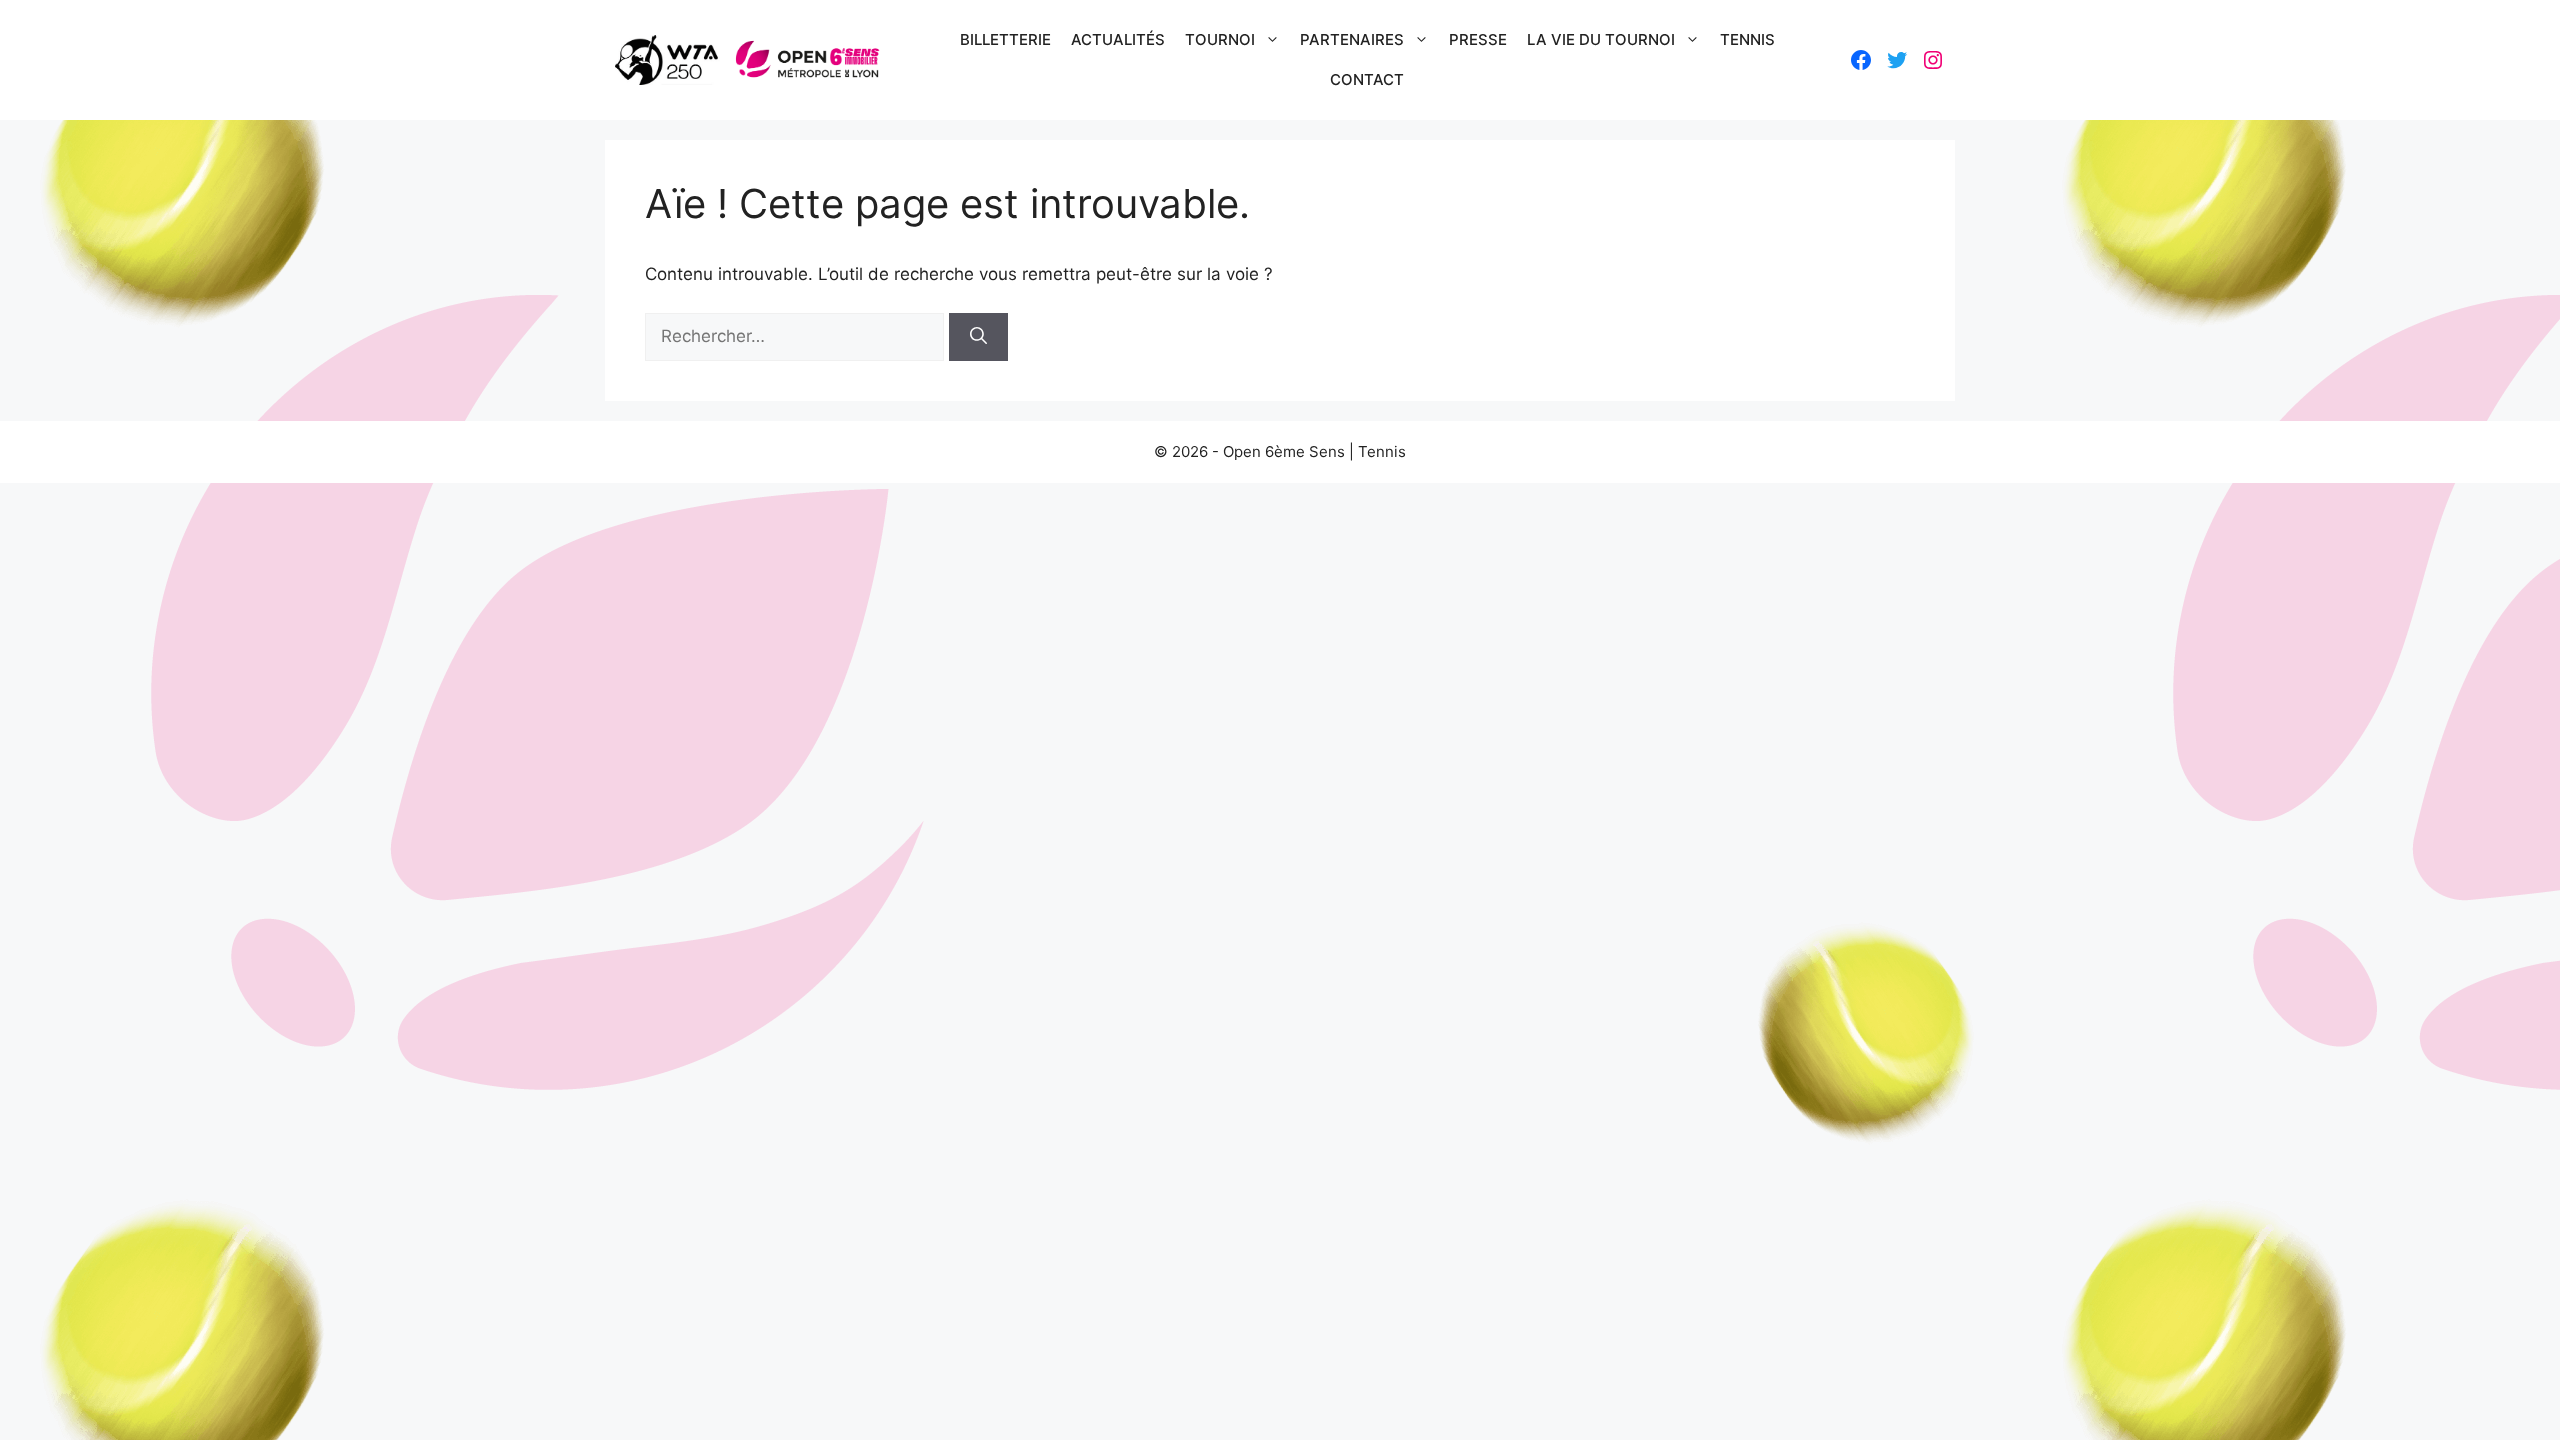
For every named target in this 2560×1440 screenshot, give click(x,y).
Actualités (1118, 39)
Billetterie (1005, 39)
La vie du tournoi (1601, 39)
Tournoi (1220, 39)
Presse (1478, 39)
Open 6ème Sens (1284, 451)
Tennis (1747, 39)
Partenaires (1352, 39)
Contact (1367, 79)
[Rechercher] (978, 337)
